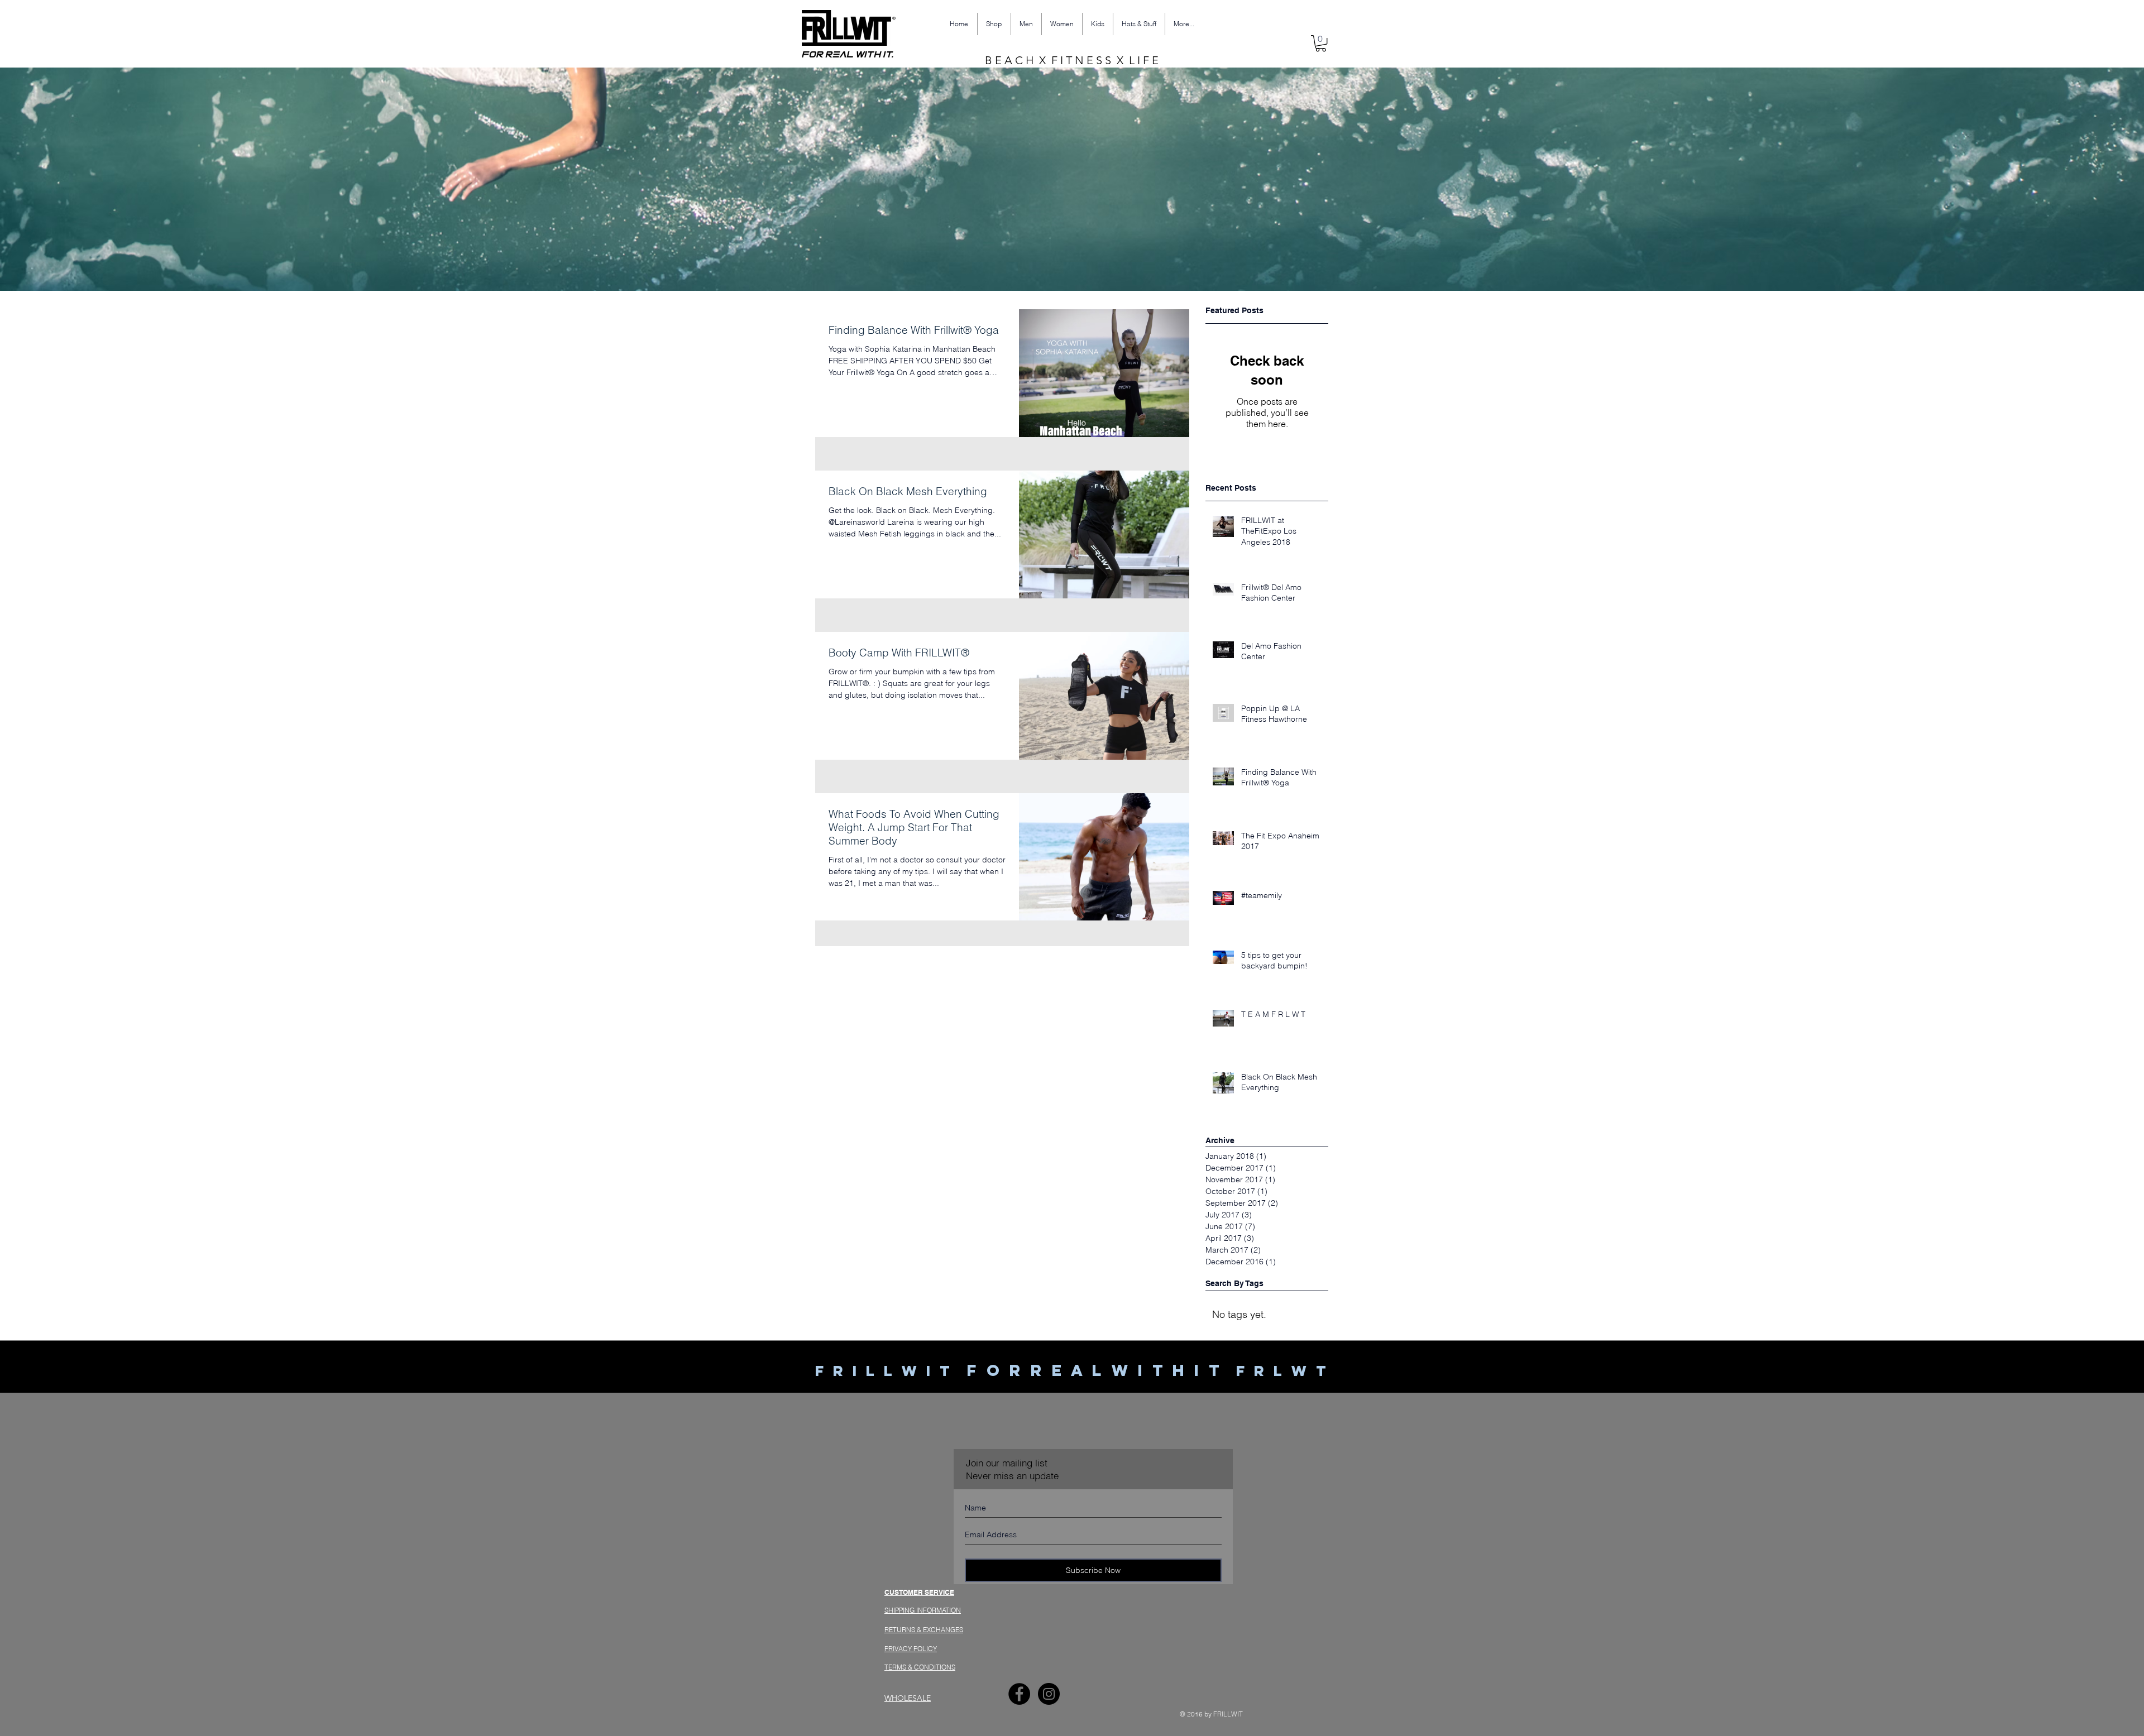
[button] (1321, 43)
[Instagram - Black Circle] (1049, 1694)
